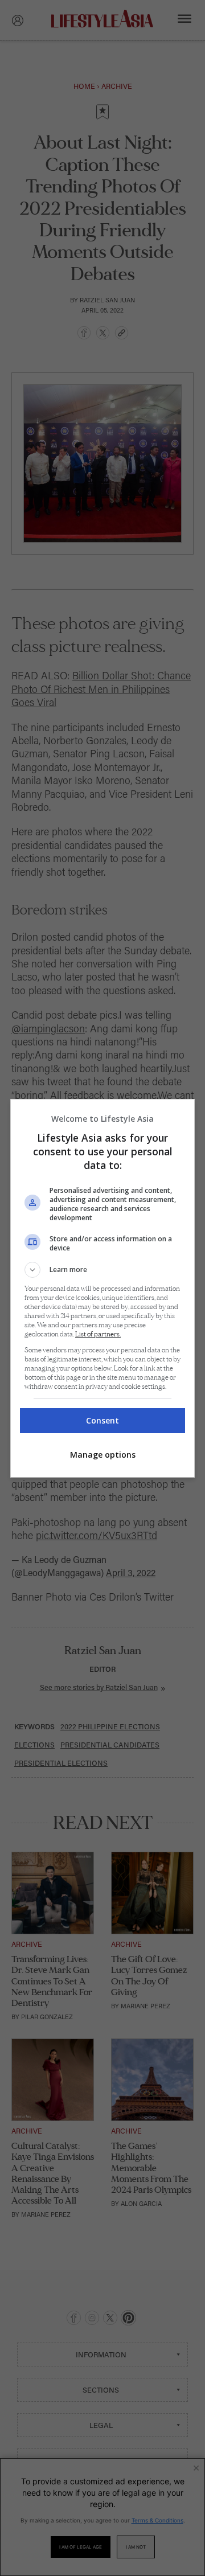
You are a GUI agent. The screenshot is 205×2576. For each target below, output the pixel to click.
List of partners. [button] (98, 1334)
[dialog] (102, 1288)
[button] (102, 1270)
